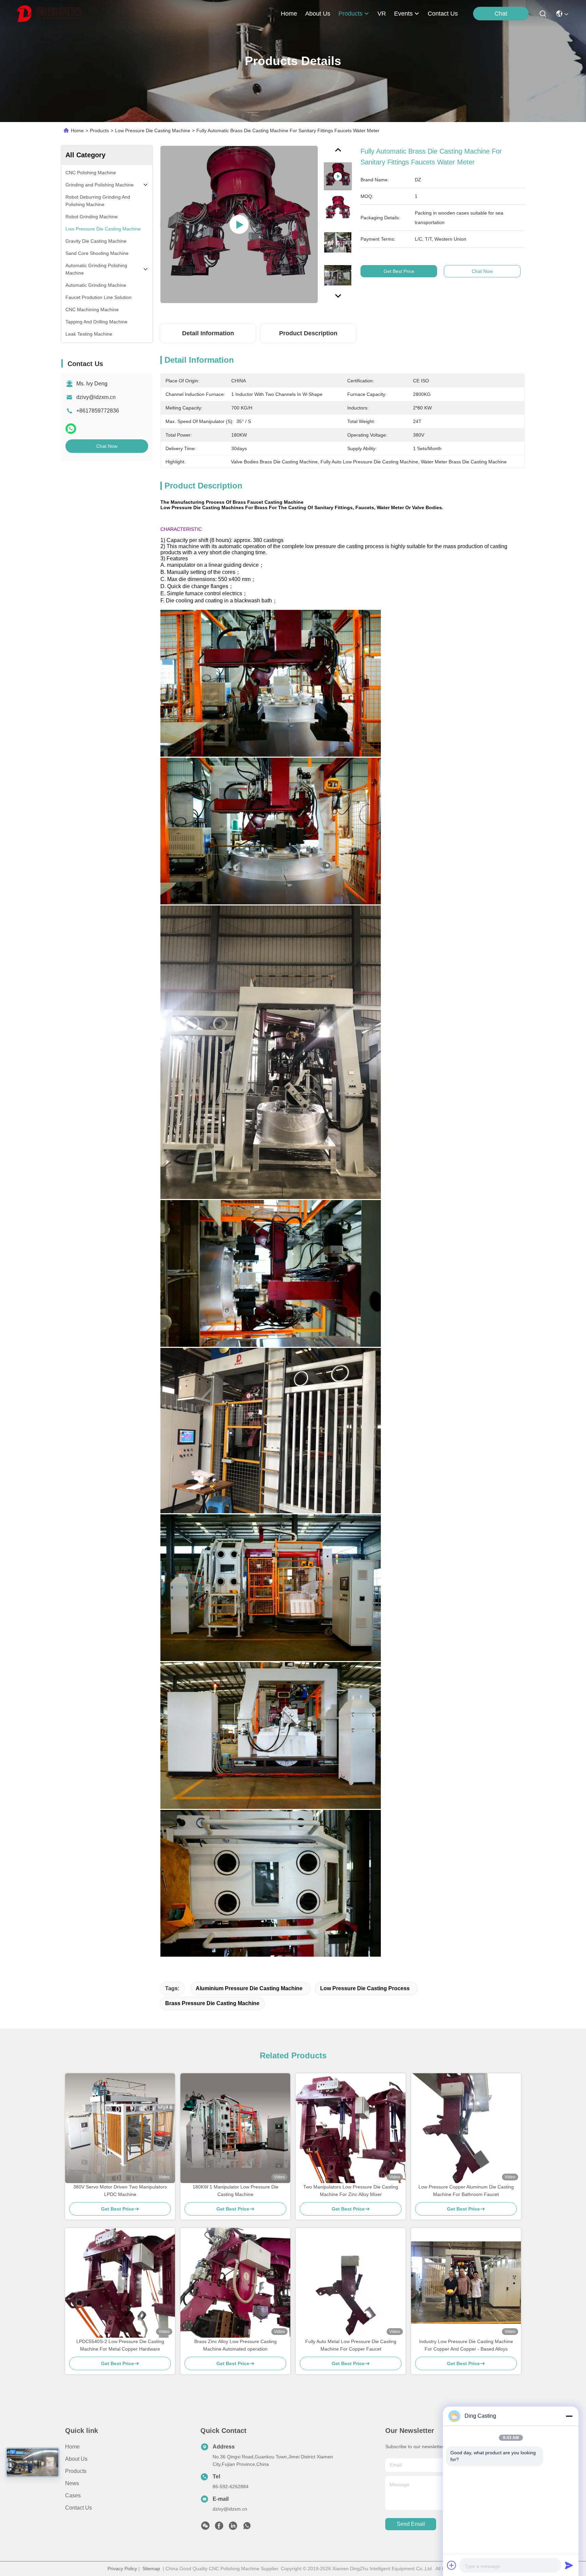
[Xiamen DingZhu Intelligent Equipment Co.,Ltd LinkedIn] (233, 2528)
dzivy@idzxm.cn (96, 397)
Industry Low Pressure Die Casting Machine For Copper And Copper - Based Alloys (466, 2345)
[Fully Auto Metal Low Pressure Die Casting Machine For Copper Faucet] (351, 2283)
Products (99, 131)
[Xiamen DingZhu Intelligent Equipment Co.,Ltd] (49, 14)
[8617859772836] (247, 2528)
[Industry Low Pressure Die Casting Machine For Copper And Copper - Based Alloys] (466, 2283)
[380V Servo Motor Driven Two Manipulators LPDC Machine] (120, 2128)
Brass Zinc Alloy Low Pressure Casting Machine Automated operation (236, 2345)
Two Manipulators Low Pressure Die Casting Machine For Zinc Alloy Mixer (351, 2191)
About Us (76, 2459)
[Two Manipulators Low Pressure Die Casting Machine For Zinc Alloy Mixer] (351, 2128)
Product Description (308, 333)
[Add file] (452, 2565)
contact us (443, 14)
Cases (73, 2495)
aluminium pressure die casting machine (249, 1988)
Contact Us (79, 2508)
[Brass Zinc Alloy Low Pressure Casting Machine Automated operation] (235, 2283)
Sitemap (151, 2569)
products (350, 14)
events (403, 14)
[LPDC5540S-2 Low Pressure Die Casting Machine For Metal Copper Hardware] (120, 2283)
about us (318, 14)
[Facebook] (219, 2528)
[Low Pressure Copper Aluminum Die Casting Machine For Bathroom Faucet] (466, 2128)
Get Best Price (399, 271)
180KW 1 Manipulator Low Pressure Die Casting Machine (236, 2191)
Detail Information (208, 333)
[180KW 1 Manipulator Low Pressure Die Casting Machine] (235, 2128)
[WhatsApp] (71, 429)
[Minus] (569, 2416)
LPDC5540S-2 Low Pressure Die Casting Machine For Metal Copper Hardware (120, 2345)
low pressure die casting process (365, 1988)
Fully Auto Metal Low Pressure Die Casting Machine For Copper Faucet (351, 2345)
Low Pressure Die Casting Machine (153, 131)
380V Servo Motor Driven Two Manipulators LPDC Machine (120, 2191)
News (72, 2483)
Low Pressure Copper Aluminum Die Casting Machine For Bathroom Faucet (466, 2191)
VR (382, 14)
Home (289, 14)
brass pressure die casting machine (212, 2003)
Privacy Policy (122, 2569)
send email (411, 2524)
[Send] (569, 2565)
